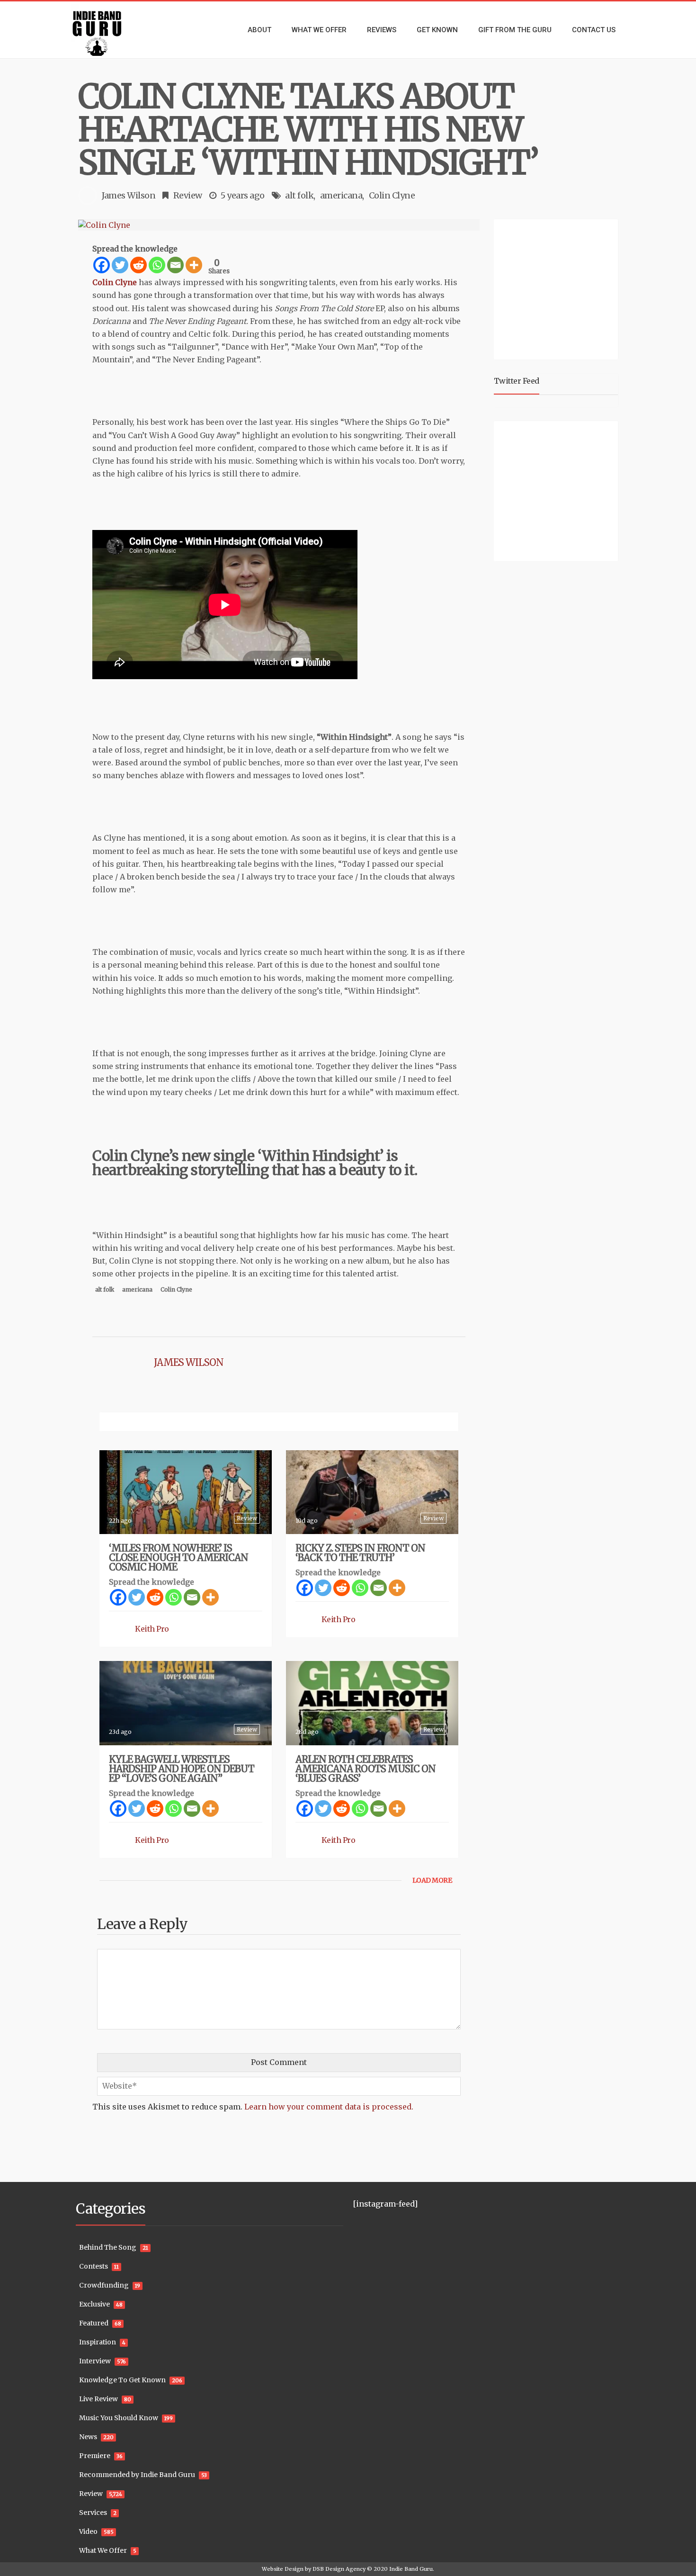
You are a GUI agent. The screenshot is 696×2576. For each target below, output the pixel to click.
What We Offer (103, 2550)
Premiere (95, 2456)
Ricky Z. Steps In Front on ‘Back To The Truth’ (360, 1553)
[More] (194, 265)
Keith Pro (152, 1629)
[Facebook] (102, 265)
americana (341, 195)
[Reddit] (138, 265)
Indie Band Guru (411, 2569)
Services (93, 2513)
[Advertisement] (558, 288)
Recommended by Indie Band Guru (137, 2475)
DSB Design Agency (339, 2569)
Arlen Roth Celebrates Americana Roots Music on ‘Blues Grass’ (366, 1769)
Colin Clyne (392, 195)
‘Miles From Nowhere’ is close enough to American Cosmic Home (178, 1557)
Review (188, 195)
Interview (95, 2361)
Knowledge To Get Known (122, 2380)
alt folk (299, 195)
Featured (94, 2323)
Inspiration (98, 2342)
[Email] (175, 265)
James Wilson (129, 195)
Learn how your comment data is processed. (329, 2107)
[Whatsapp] (157, 265)
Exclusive (94, 2304)
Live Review (98, 2399)
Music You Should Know (119, 2418)
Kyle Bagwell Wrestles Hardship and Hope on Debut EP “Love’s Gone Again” (182, 1769)
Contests (94, 2266)
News (88, 2437)
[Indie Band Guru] (111, 30)
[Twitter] (120, 265)
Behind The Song (108, 2247)
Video (88, 2531)
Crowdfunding (104, 2285)
